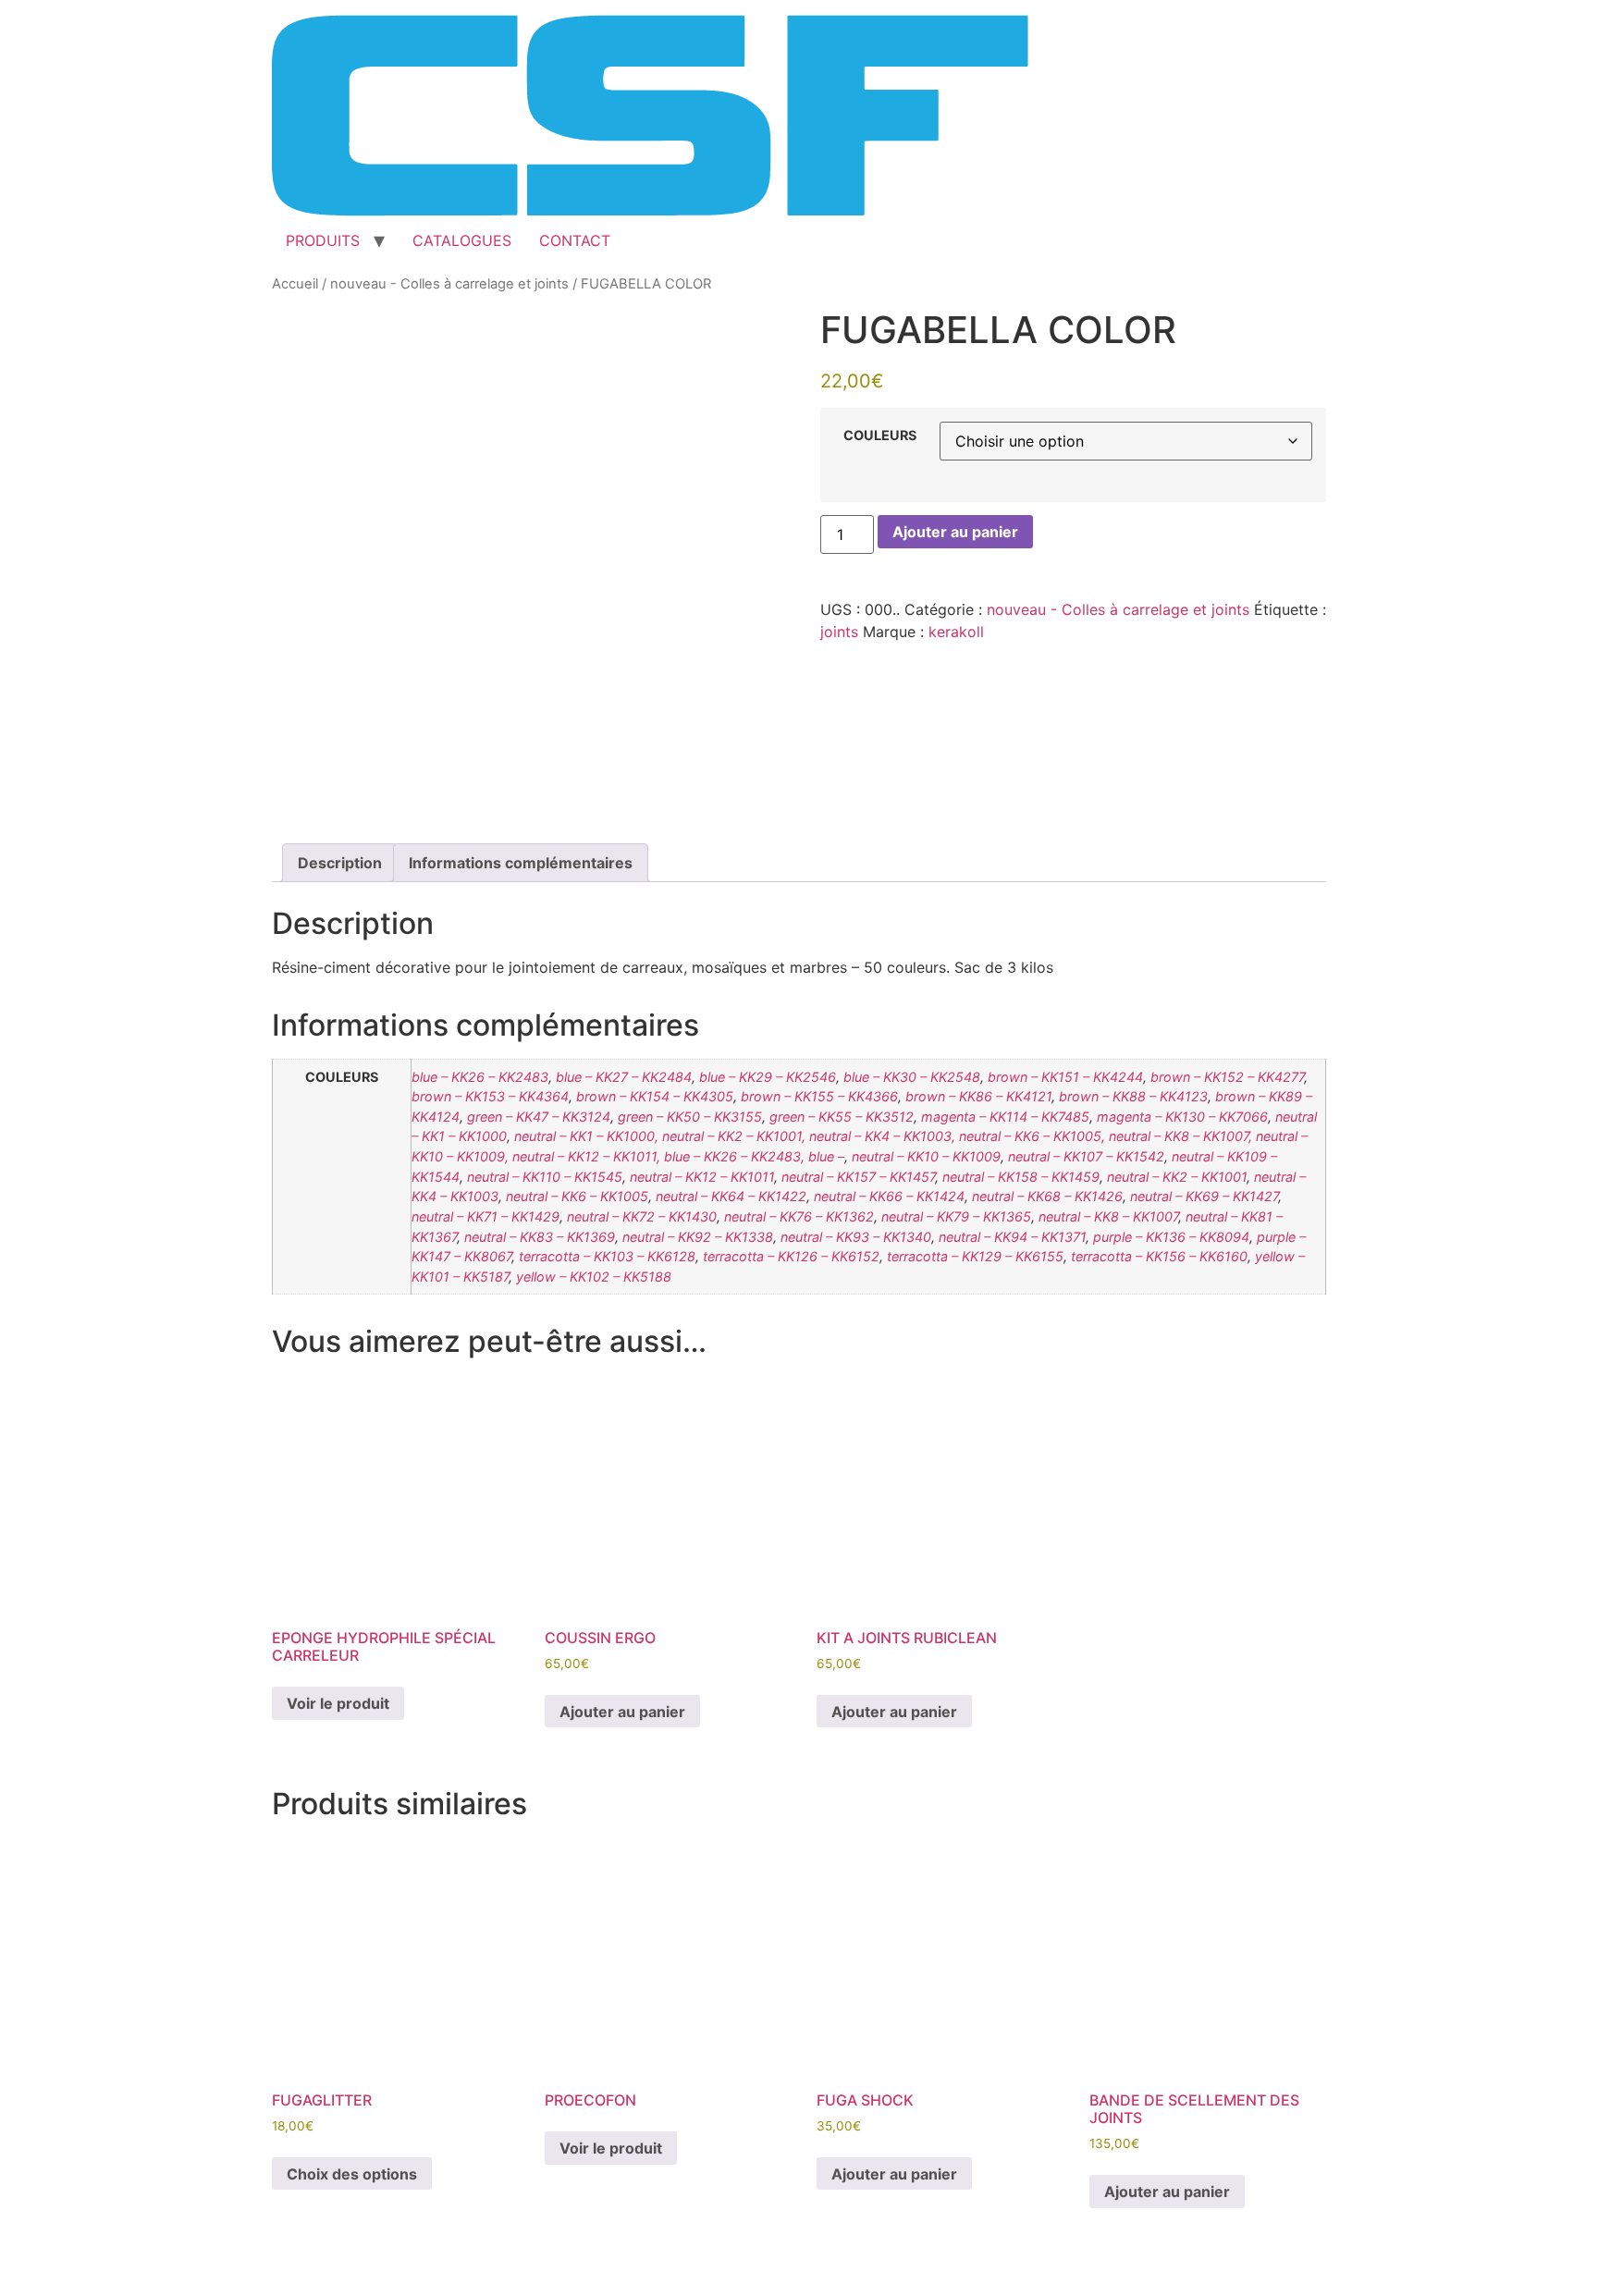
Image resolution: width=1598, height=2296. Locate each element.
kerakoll (956, 632)
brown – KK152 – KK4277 (1227, 1077)
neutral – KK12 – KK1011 (702, 1177)
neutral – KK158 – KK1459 (1021, 1177)
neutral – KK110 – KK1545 (545, 1177)
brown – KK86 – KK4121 (978, 1096)
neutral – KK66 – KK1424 (889, 1196)
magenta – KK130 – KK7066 (1182, 1117)
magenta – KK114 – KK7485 (1005, 1117)
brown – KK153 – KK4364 (490, 1096)
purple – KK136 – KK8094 (1171, 1237)
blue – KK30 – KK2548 (912, 1077)
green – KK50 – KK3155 (690, 1117)
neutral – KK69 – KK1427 (1204, 1196)
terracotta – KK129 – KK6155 (975, 1256)
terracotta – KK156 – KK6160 (1159, 1256)
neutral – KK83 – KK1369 (540, 1237)
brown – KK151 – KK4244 (1065, 1077)
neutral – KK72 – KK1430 (642, 1216)
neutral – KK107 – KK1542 (1086, 1156)
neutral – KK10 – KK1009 (926, 1156)
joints (839, 632)
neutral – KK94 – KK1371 (1012, 1237)
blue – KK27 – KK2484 (624, 1077)
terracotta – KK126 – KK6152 (791, 1256)
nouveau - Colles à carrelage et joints (449, 284)
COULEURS (880, 436)
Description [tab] (340, 863)
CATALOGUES (462, 240)
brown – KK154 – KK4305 (655, 1096)
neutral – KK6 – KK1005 (577, 1196)
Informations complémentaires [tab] (521, 863)
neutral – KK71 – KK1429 (486, 1216)
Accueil (295, 284)
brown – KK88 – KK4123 (1133, 1096)
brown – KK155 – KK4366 (819, 1096)
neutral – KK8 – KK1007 (1108, 1216)
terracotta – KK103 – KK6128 (607, 1256)
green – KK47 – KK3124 (539, 1117)
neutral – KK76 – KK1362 (799, 1216)
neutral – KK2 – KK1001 (1177, 1177)
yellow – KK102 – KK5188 (594, 1277)
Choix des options (352, 2174)
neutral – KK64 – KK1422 (731, 1196)
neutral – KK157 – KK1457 (858, 1177)
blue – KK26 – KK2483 (480, 1077)
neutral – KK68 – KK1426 (1047, 1196)
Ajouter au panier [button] (622, 1712)
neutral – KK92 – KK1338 (698, 1237)
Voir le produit (338, 1703)
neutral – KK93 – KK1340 (856, 1237)
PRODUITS (323, 240)
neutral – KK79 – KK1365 (956, 1216)
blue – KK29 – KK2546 (768, 1077)
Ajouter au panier (955, 532)
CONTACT (575, 240)
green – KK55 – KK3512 (842, 1117)
